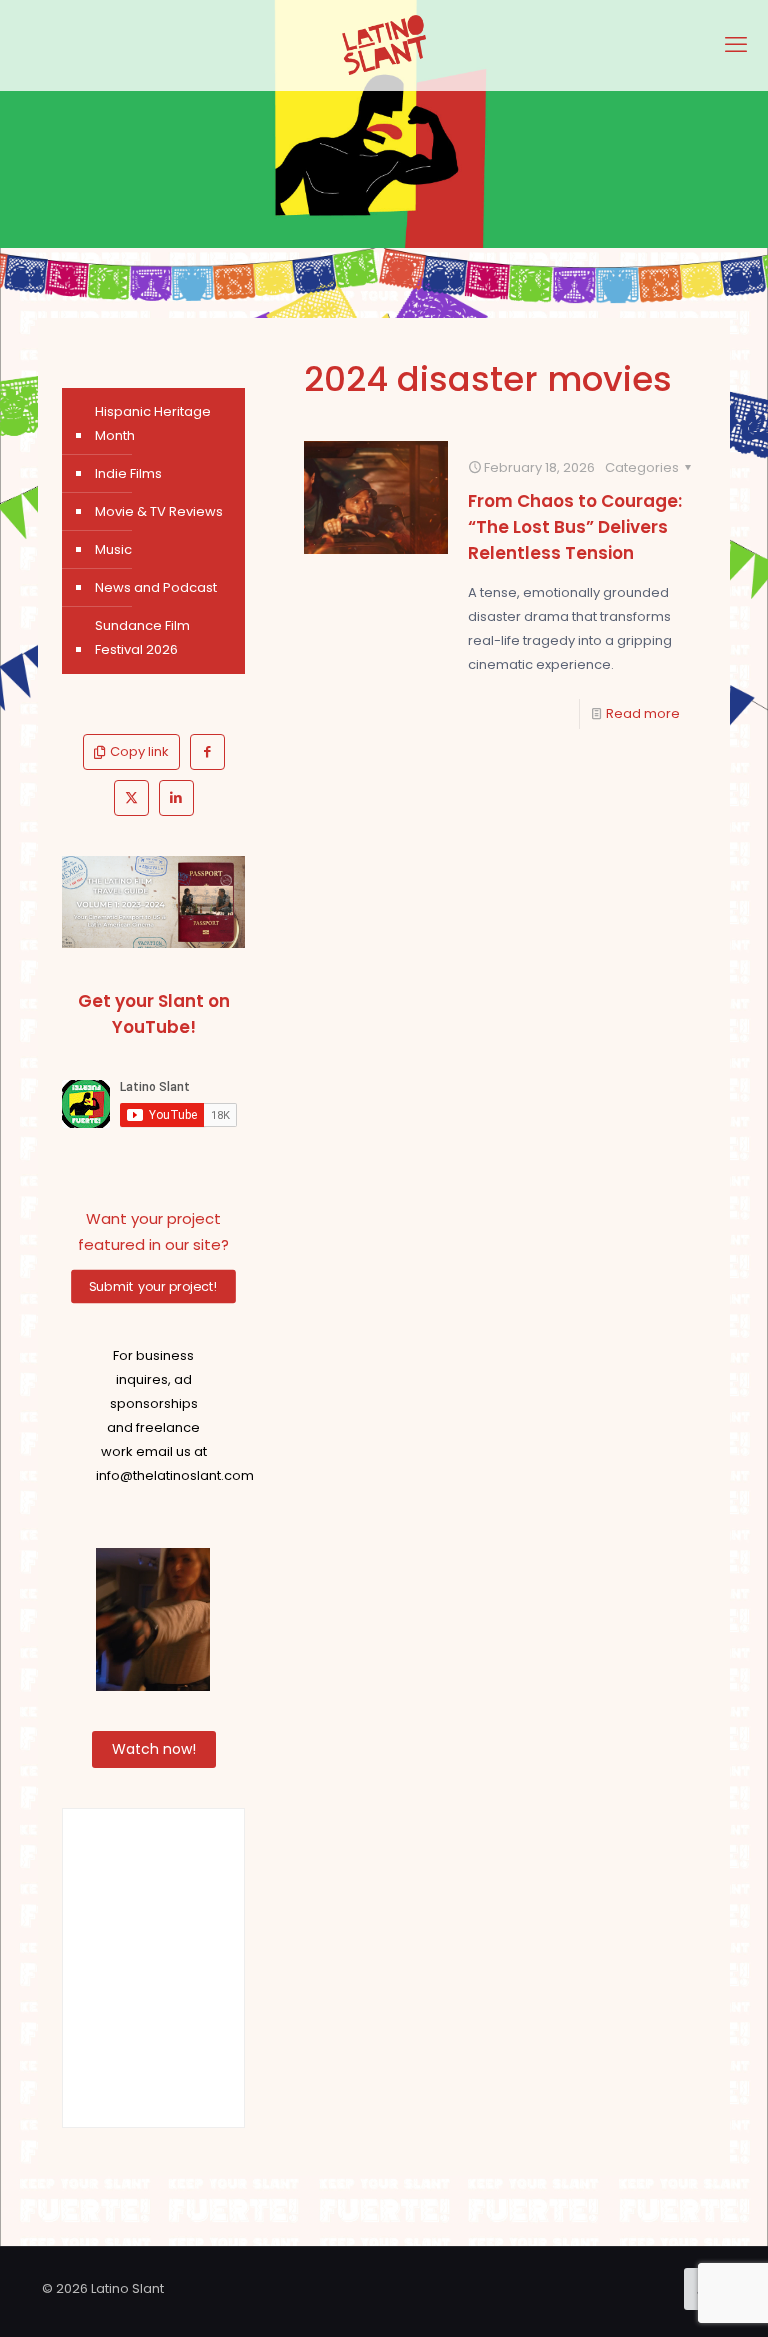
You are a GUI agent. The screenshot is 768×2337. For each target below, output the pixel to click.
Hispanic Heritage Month (153, 423)
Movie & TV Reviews (159, 511)
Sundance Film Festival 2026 (142, 637)
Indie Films (128, 473)
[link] (153, 902)
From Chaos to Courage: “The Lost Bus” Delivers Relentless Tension (575, 527)
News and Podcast (156, 587)
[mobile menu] (736, 45)
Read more (643, 713)
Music (113, 549)
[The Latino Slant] (384, 45)
